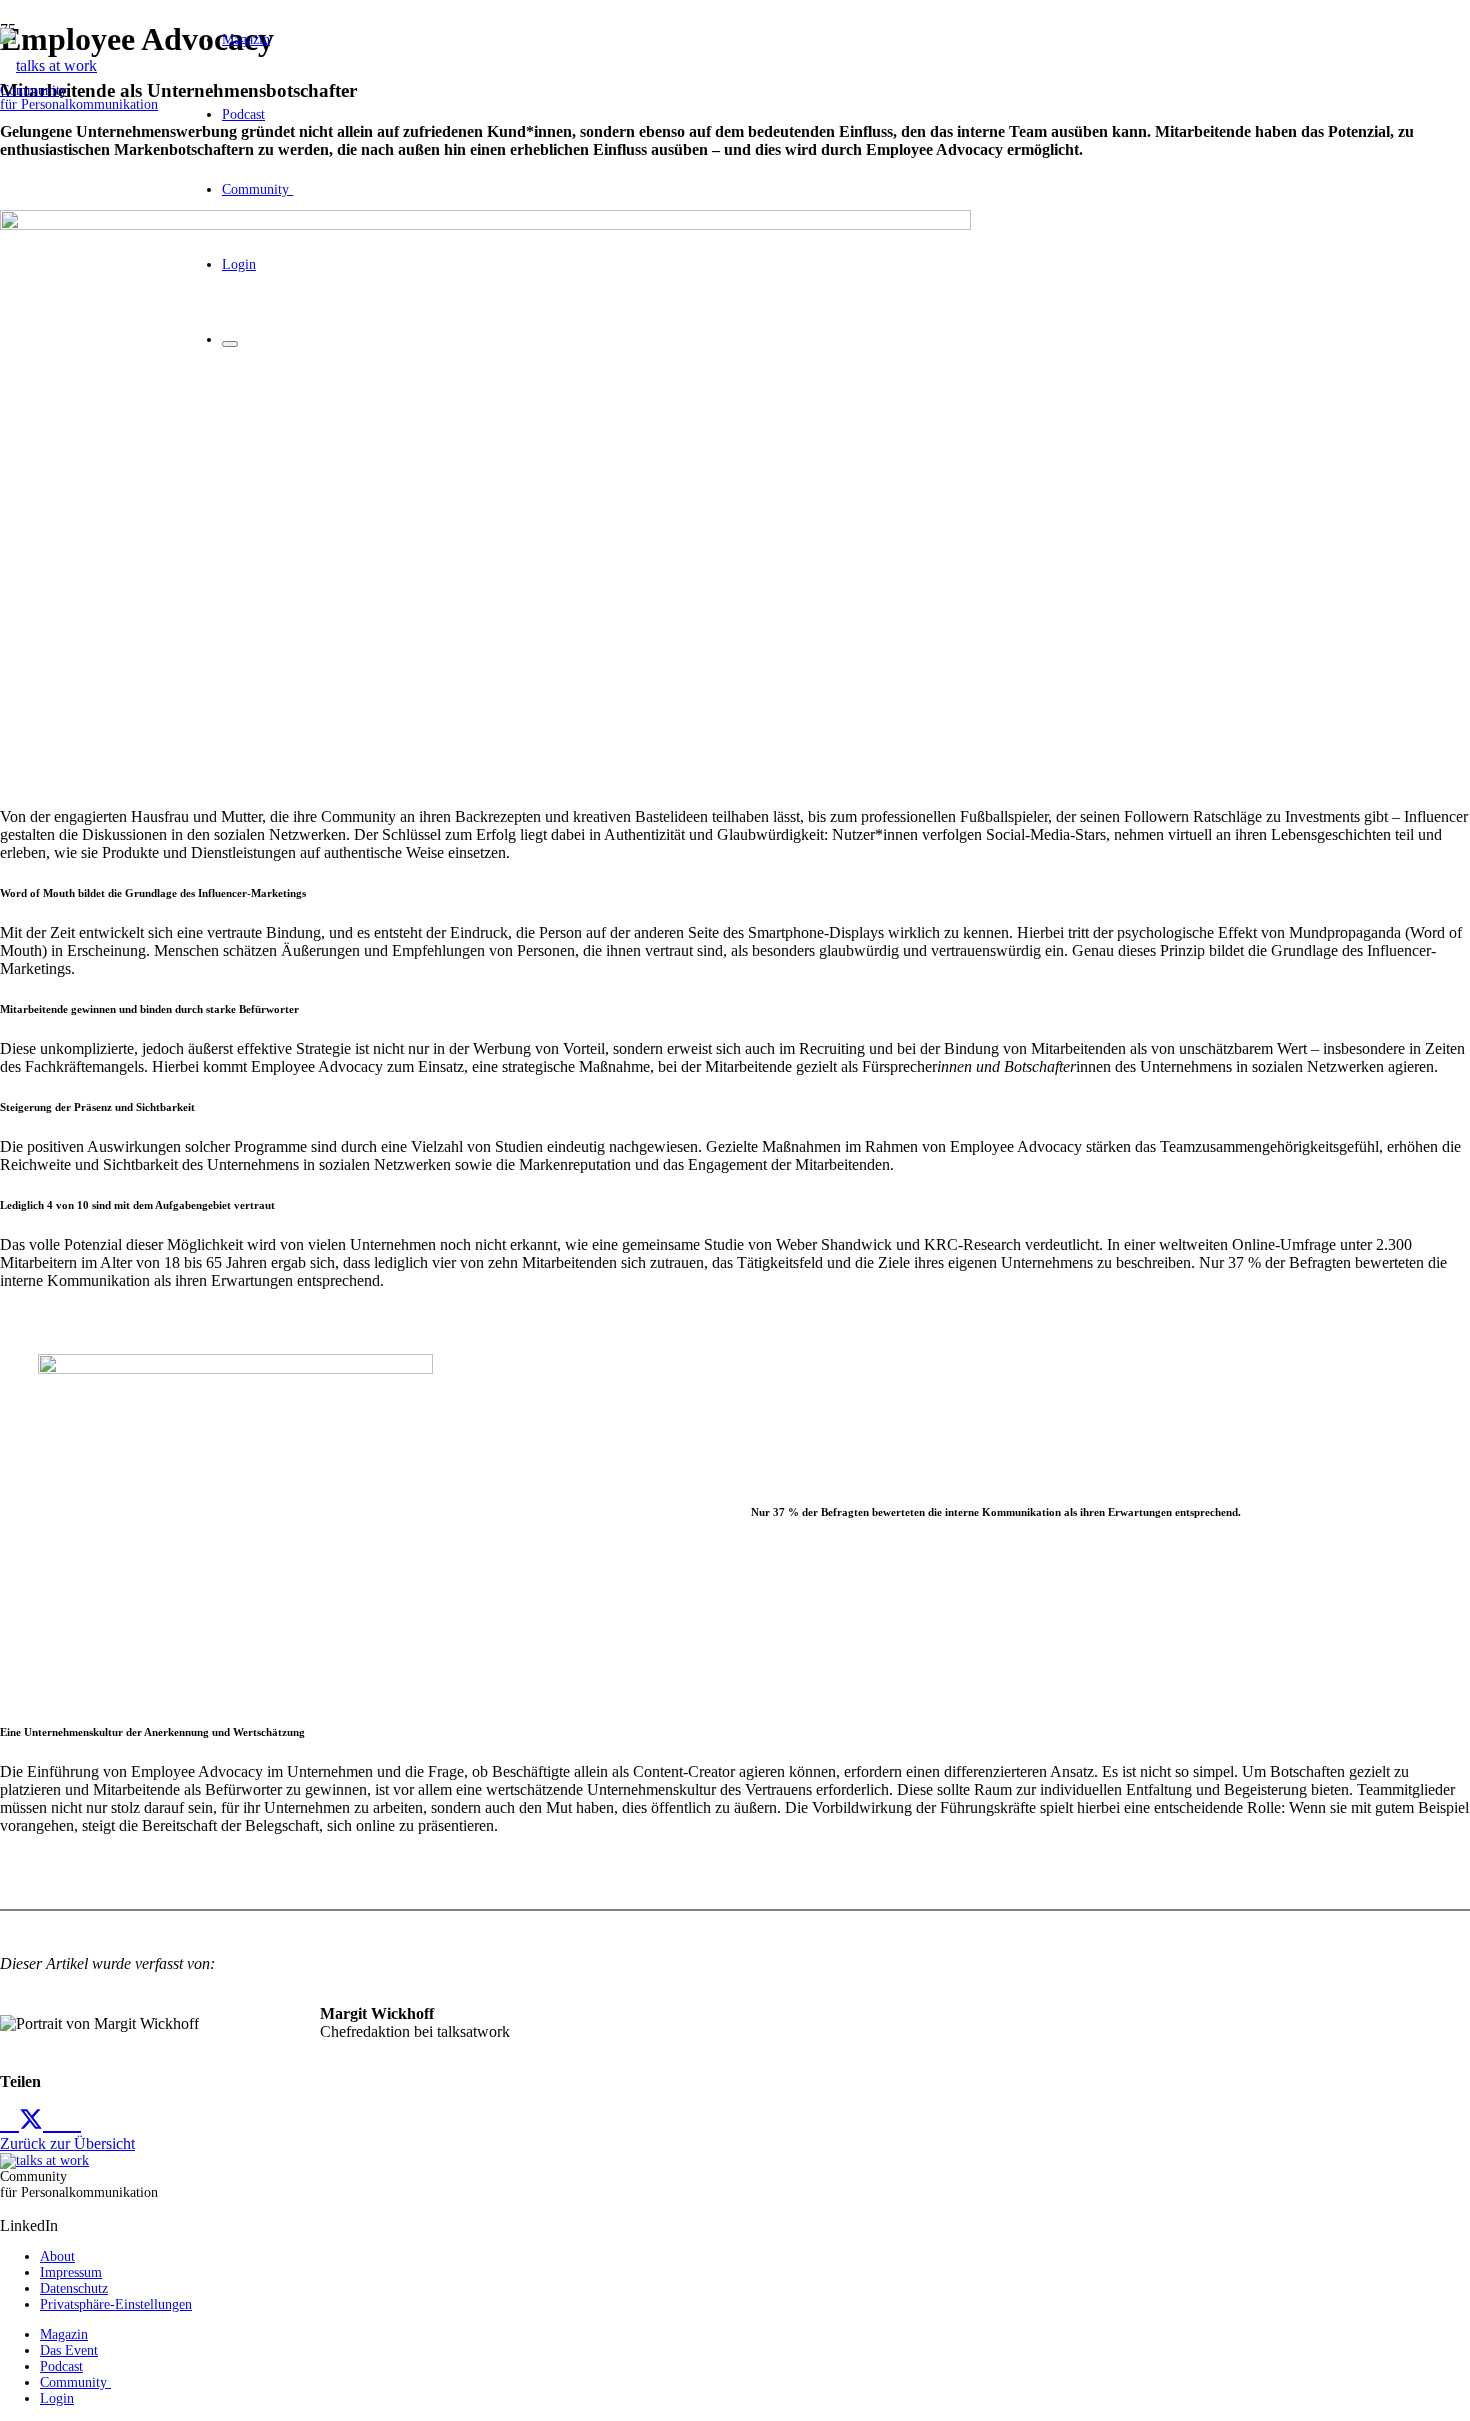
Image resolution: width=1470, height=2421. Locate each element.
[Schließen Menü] (230, 344)
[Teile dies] (9, 2121)
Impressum (71, 2272)
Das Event (69, 2350)
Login (57, 2398)
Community (75, 2382)
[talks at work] (48, 65)
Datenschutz (74, 2288)
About (57, 2256)
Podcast (61, 2366)
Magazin (64, 2334)
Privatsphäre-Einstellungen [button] (116, 2304)
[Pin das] (71, 2121)
